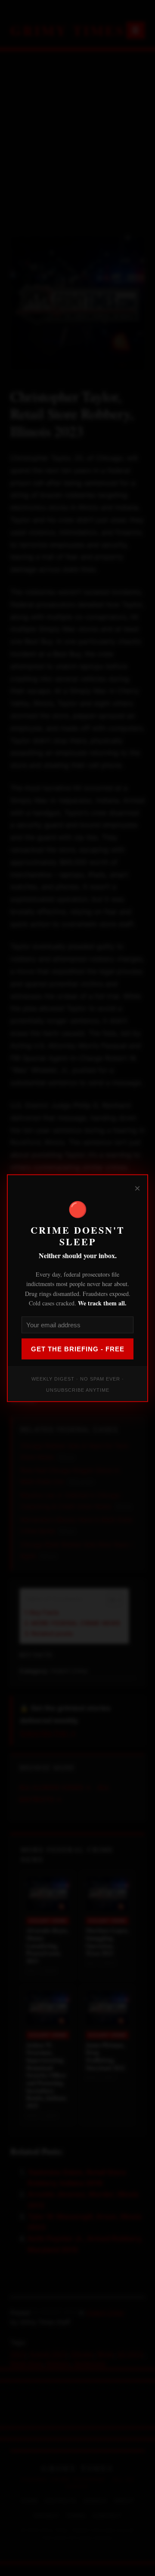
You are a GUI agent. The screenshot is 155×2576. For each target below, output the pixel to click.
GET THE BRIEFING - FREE (78, 1349)
